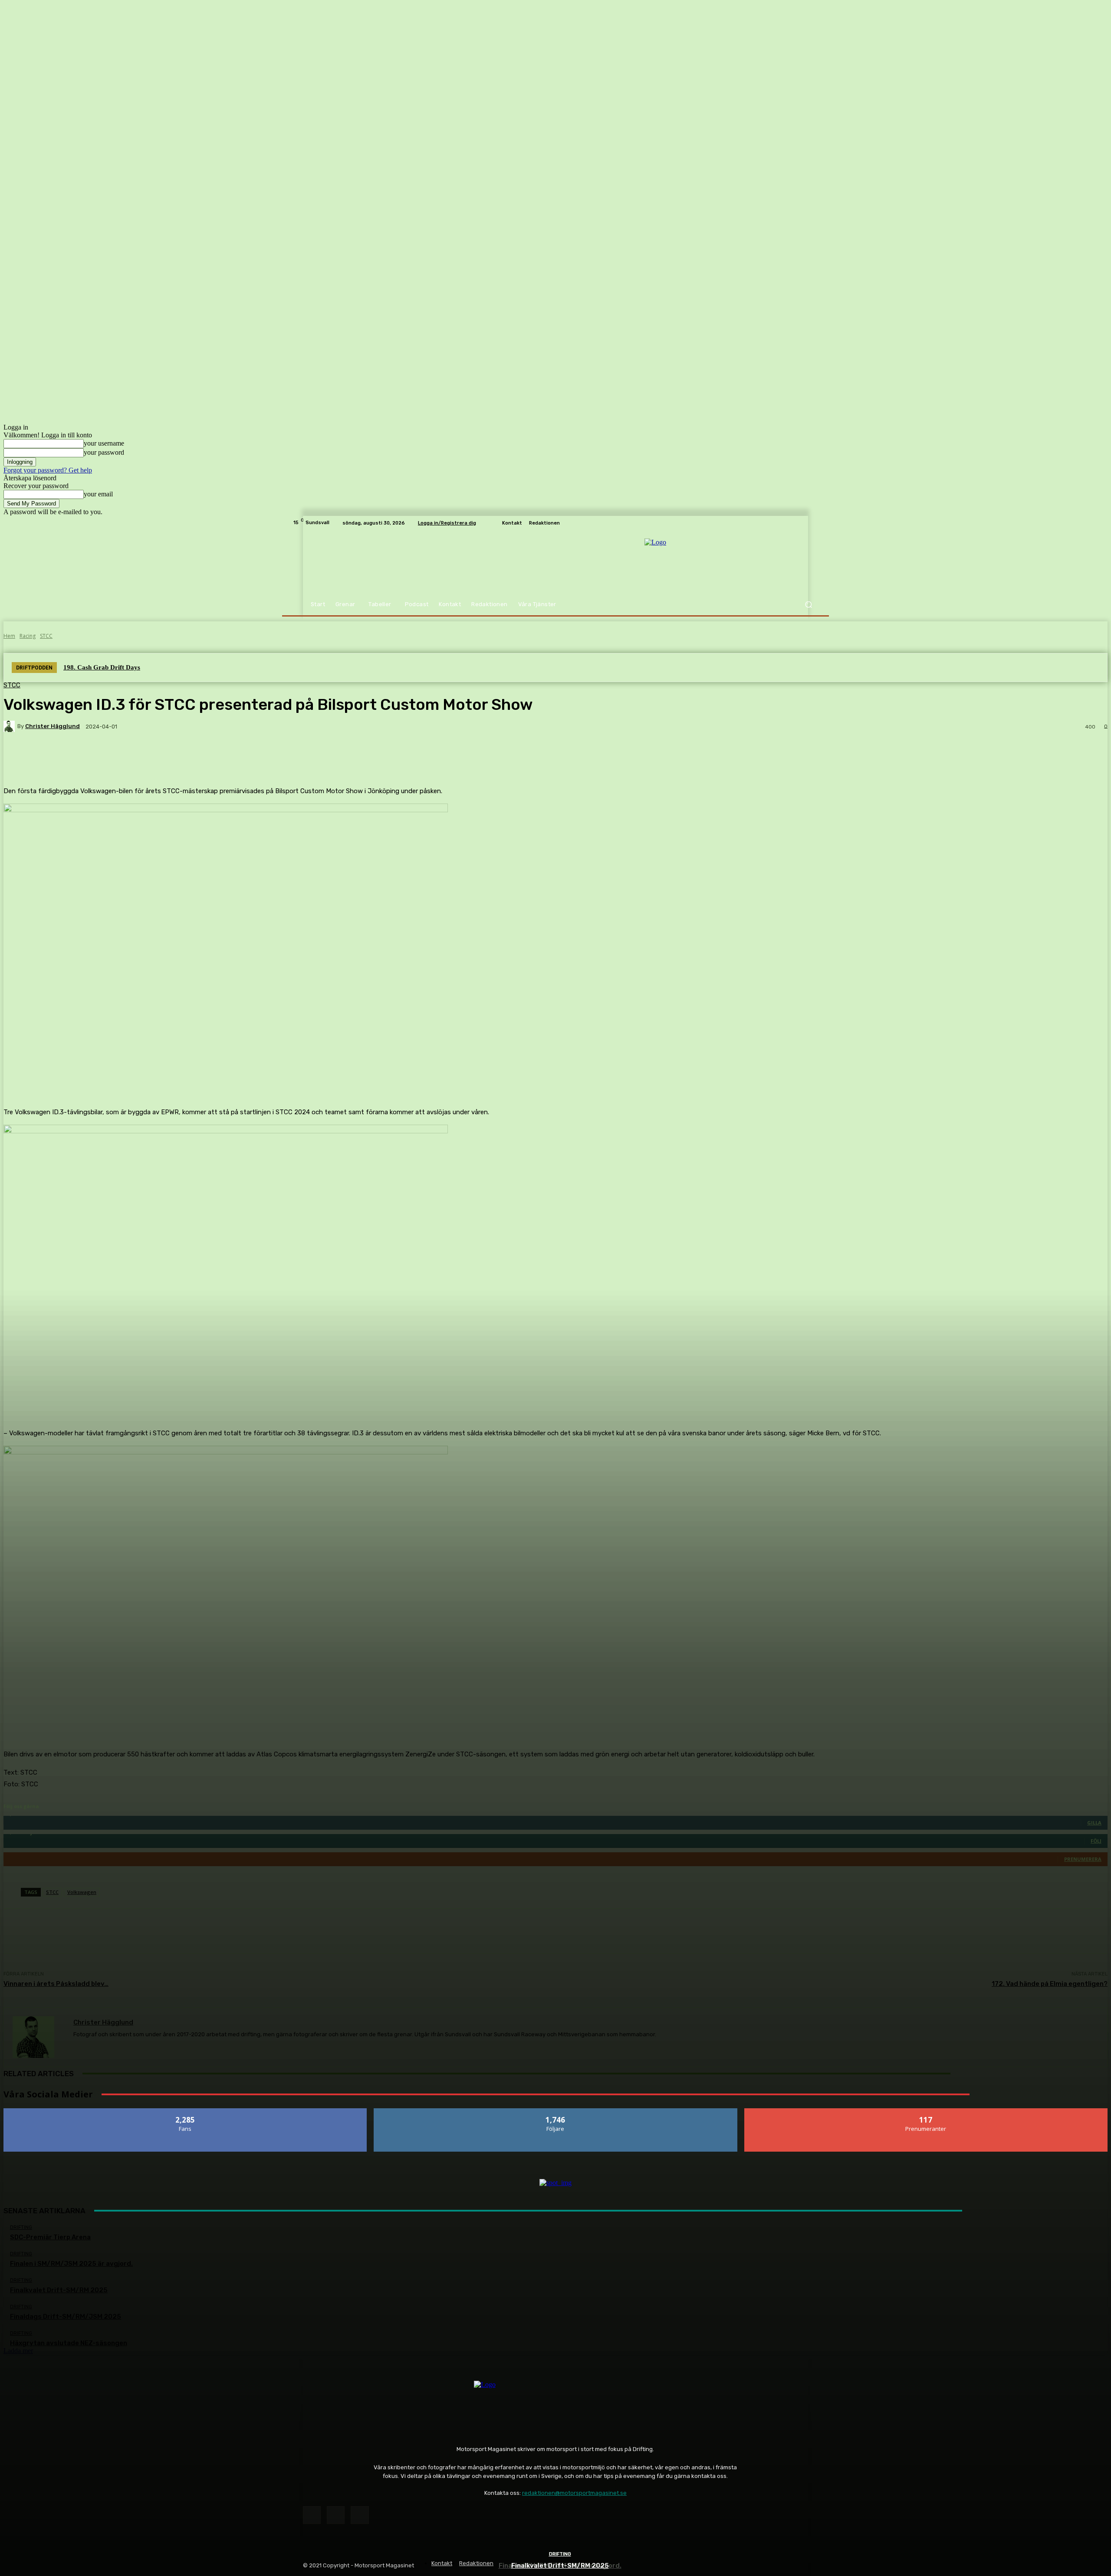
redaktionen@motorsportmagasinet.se (574, 2493)
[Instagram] (336, 2515)
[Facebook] (312, 2515)
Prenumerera (926, 2112)
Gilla (186, 2112)
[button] (808, 605)
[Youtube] (360, 2515)
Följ (556, 2112)
